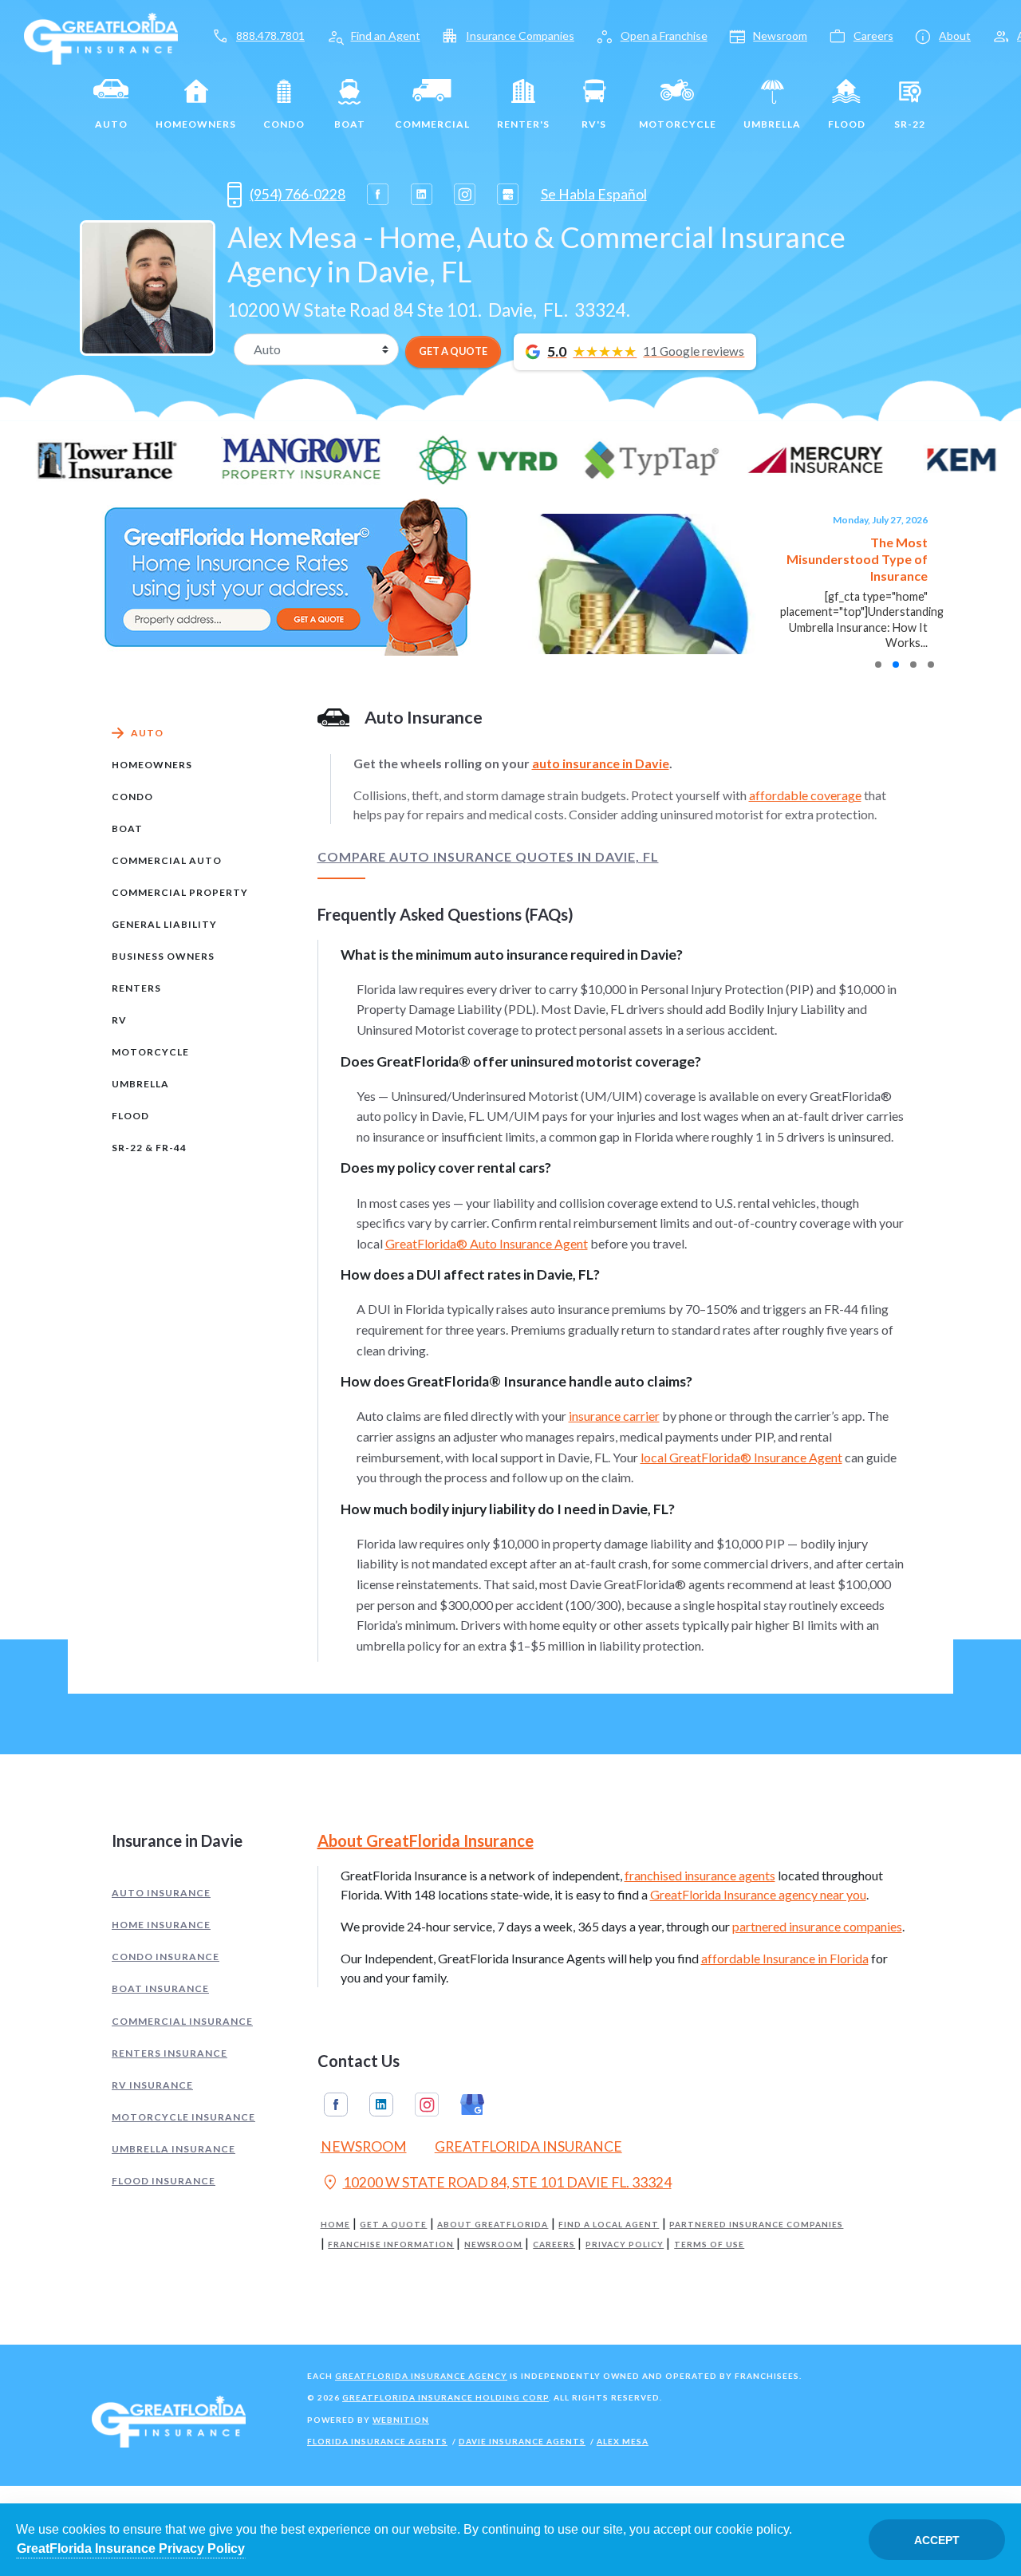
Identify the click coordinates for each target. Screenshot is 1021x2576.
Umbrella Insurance (173, 2149)
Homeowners (196, 124)
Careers (873, 36)
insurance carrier (614, 1416)
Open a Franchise (664, 36)
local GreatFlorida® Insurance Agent (741, 1457)
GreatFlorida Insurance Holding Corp (445, 2397)
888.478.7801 (270, 36)
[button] (878, 665)
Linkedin (381, 2105)
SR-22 (910, 124)
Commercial (432, 124)
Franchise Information (391, 2245)
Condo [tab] (132, 797)
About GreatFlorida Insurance (426, 1840)
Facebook (336, 2105)
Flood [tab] (130, 1116)
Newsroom (780, 36)
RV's (594, 124)
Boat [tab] (127, 828)
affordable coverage (805, 795)
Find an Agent (386, 36)
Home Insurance (161, 1925)
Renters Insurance (170, 2053)
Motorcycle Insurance (183, 2117)
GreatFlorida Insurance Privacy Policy (131, 2548)
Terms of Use (709, 2245)
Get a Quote (393, 2225)
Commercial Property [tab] (180, 892)
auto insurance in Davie (601, 763)
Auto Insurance (161, 1893)
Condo (284, 124)
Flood (847, 124)
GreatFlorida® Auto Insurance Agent (487, 1243)
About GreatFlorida (493, 2225)
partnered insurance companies (817, 1926)
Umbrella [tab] (140, 1084)
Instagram (427, 2105)
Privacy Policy (625, 2245)
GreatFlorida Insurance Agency (421, 2376)
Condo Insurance (166, 1957)
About (955, 36)
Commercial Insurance (182, 2021)
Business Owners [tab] (163, 956)
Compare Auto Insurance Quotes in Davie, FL (488, 857)
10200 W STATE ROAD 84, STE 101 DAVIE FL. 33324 (496, 2184)
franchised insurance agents (700, 1875)
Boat (350, 124)
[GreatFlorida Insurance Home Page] (101, 37)
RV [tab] (119, 1020)
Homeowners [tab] (152, 765)
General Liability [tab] (164, 924)
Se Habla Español (594, 194)
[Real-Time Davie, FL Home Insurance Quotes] (286, 576)
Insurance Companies (520, 36)
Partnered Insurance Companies (756, 2225)
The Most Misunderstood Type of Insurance (857, 559)
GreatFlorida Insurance (528, 2146)
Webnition (401, 2420)
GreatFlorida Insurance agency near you (758, 1894)
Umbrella (772, 124)
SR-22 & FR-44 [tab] (149, 1148)
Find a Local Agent (609, 2225)
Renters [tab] (136, 988)
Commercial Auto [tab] (167, 860)
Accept (937, 2540)
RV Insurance (152, 2085)
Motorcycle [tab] (150, 1052)
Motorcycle (678, 124)
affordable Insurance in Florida (785, 1958)
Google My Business (472, 2105)
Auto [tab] (147, 733)
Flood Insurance (164, 2181)
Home (335, 2225)
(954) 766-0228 (298, 194)
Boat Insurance (160, 1988)
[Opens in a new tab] (378, 194)
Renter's (523, 124)
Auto (111, 124)
